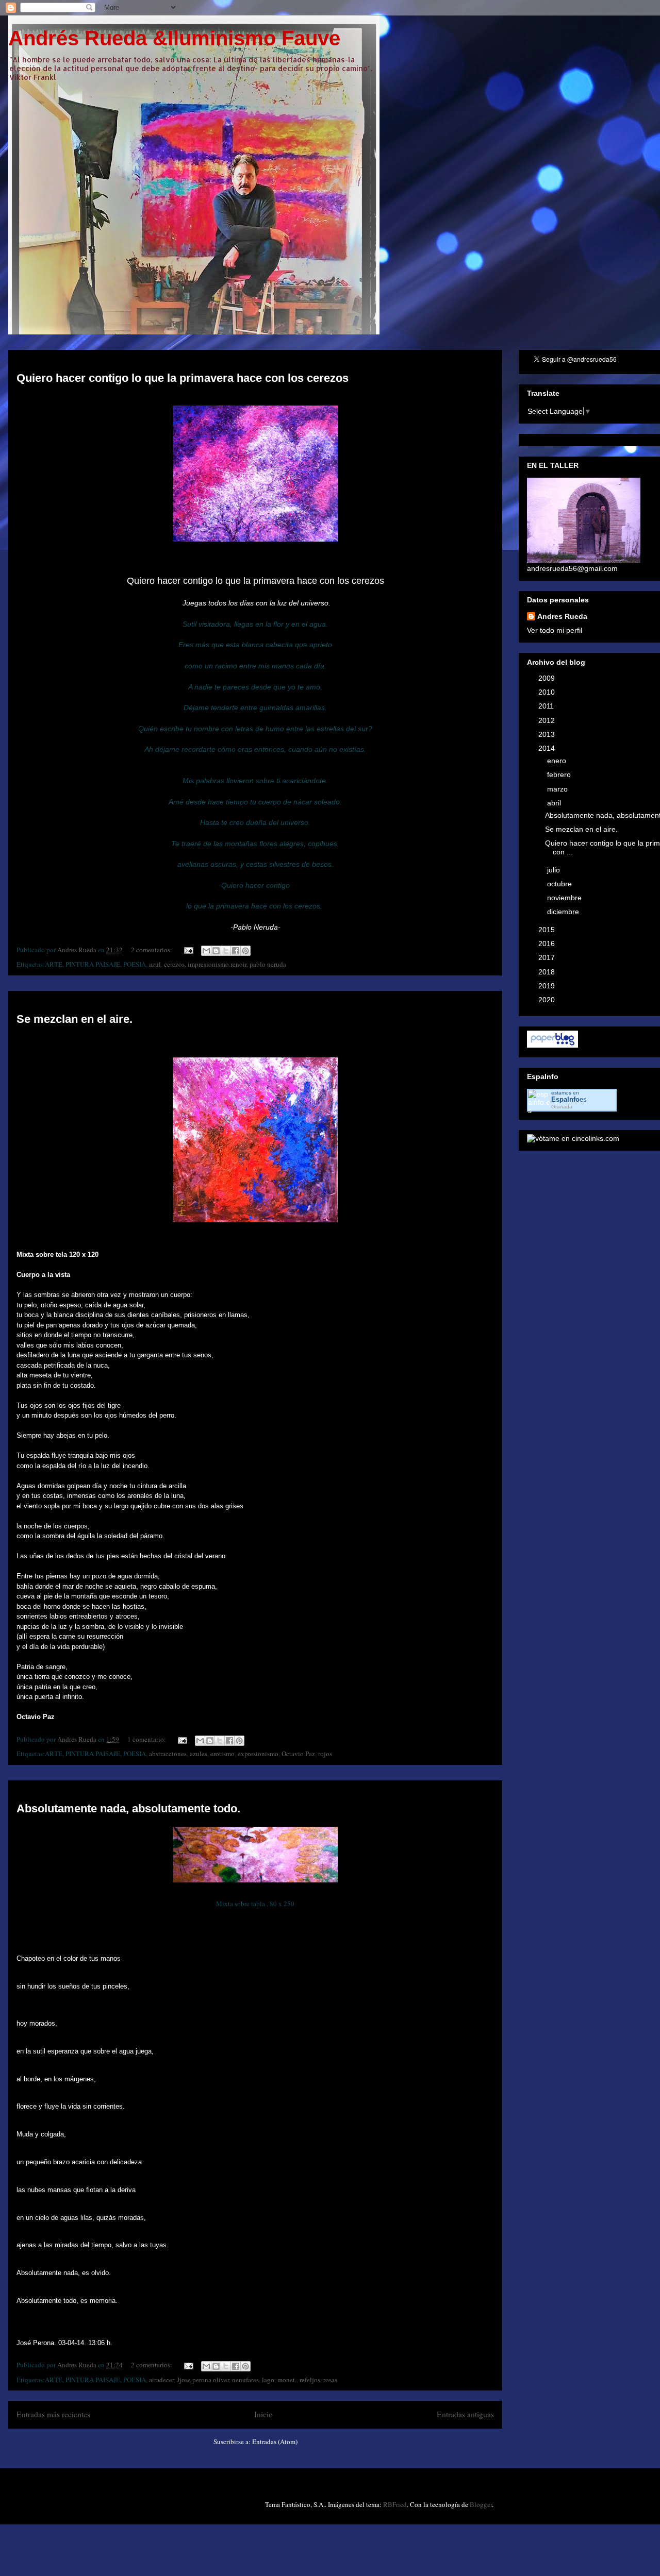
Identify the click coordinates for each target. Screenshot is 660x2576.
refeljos (310, 2380)
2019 (548, 986)
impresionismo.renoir (217, 964)
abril (555, 803)
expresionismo (258, 1754)
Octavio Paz (298, 1754)
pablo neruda (268, 964)
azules (199, 1754)
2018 (548, 972)
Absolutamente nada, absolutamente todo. (128, 1808)
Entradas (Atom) (275, 2442)
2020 (548, 1000)
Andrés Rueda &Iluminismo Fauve (174, 38)
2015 (548, 930)
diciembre (564, 912)
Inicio (263, 2414)
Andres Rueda (562, 616)
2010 (548, 692)
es (569, 1099)
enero (558, 761)
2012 (548, 720)
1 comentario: (147, 1739)
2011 (547, 706)
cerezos (174, 964)
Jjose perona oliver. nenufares (218, 2380)
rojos (325, 1754)
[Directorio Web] (573, 1138)
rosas (330, 2380)
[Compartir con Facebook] (236, 951)
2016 (548, 944)
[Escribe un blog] (216, 951)
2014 (548, 748)
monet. (287, 2380)
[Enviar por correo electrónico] (206, 951)
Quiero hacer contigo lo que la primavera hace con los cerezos (183, 378)
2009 (548, 678)
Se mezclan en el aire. (75, 1019)
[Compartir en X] (226, 951)
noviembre (565, 898)
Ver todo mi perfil (555, 630)
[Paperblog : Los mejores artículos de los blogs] (552, 1045)
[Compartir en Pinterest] (245, 951)
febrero (560, 775)
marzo (558, 789)
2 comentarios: (152, 950)
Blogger (481, 2504)
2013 (548, 734)
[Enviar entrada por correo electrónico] (188, 950)
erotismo (222, 1754)
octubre (560, 884)
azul (155, 964)
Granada (562, 1107)
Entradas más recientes (53, 2414)
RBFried (395, 2504)
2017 (548, 957)
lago (268, 2380)
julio (555, 870)
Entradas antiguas (465, 2414)
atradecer (161, 2380)
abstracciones (168, 1754)
